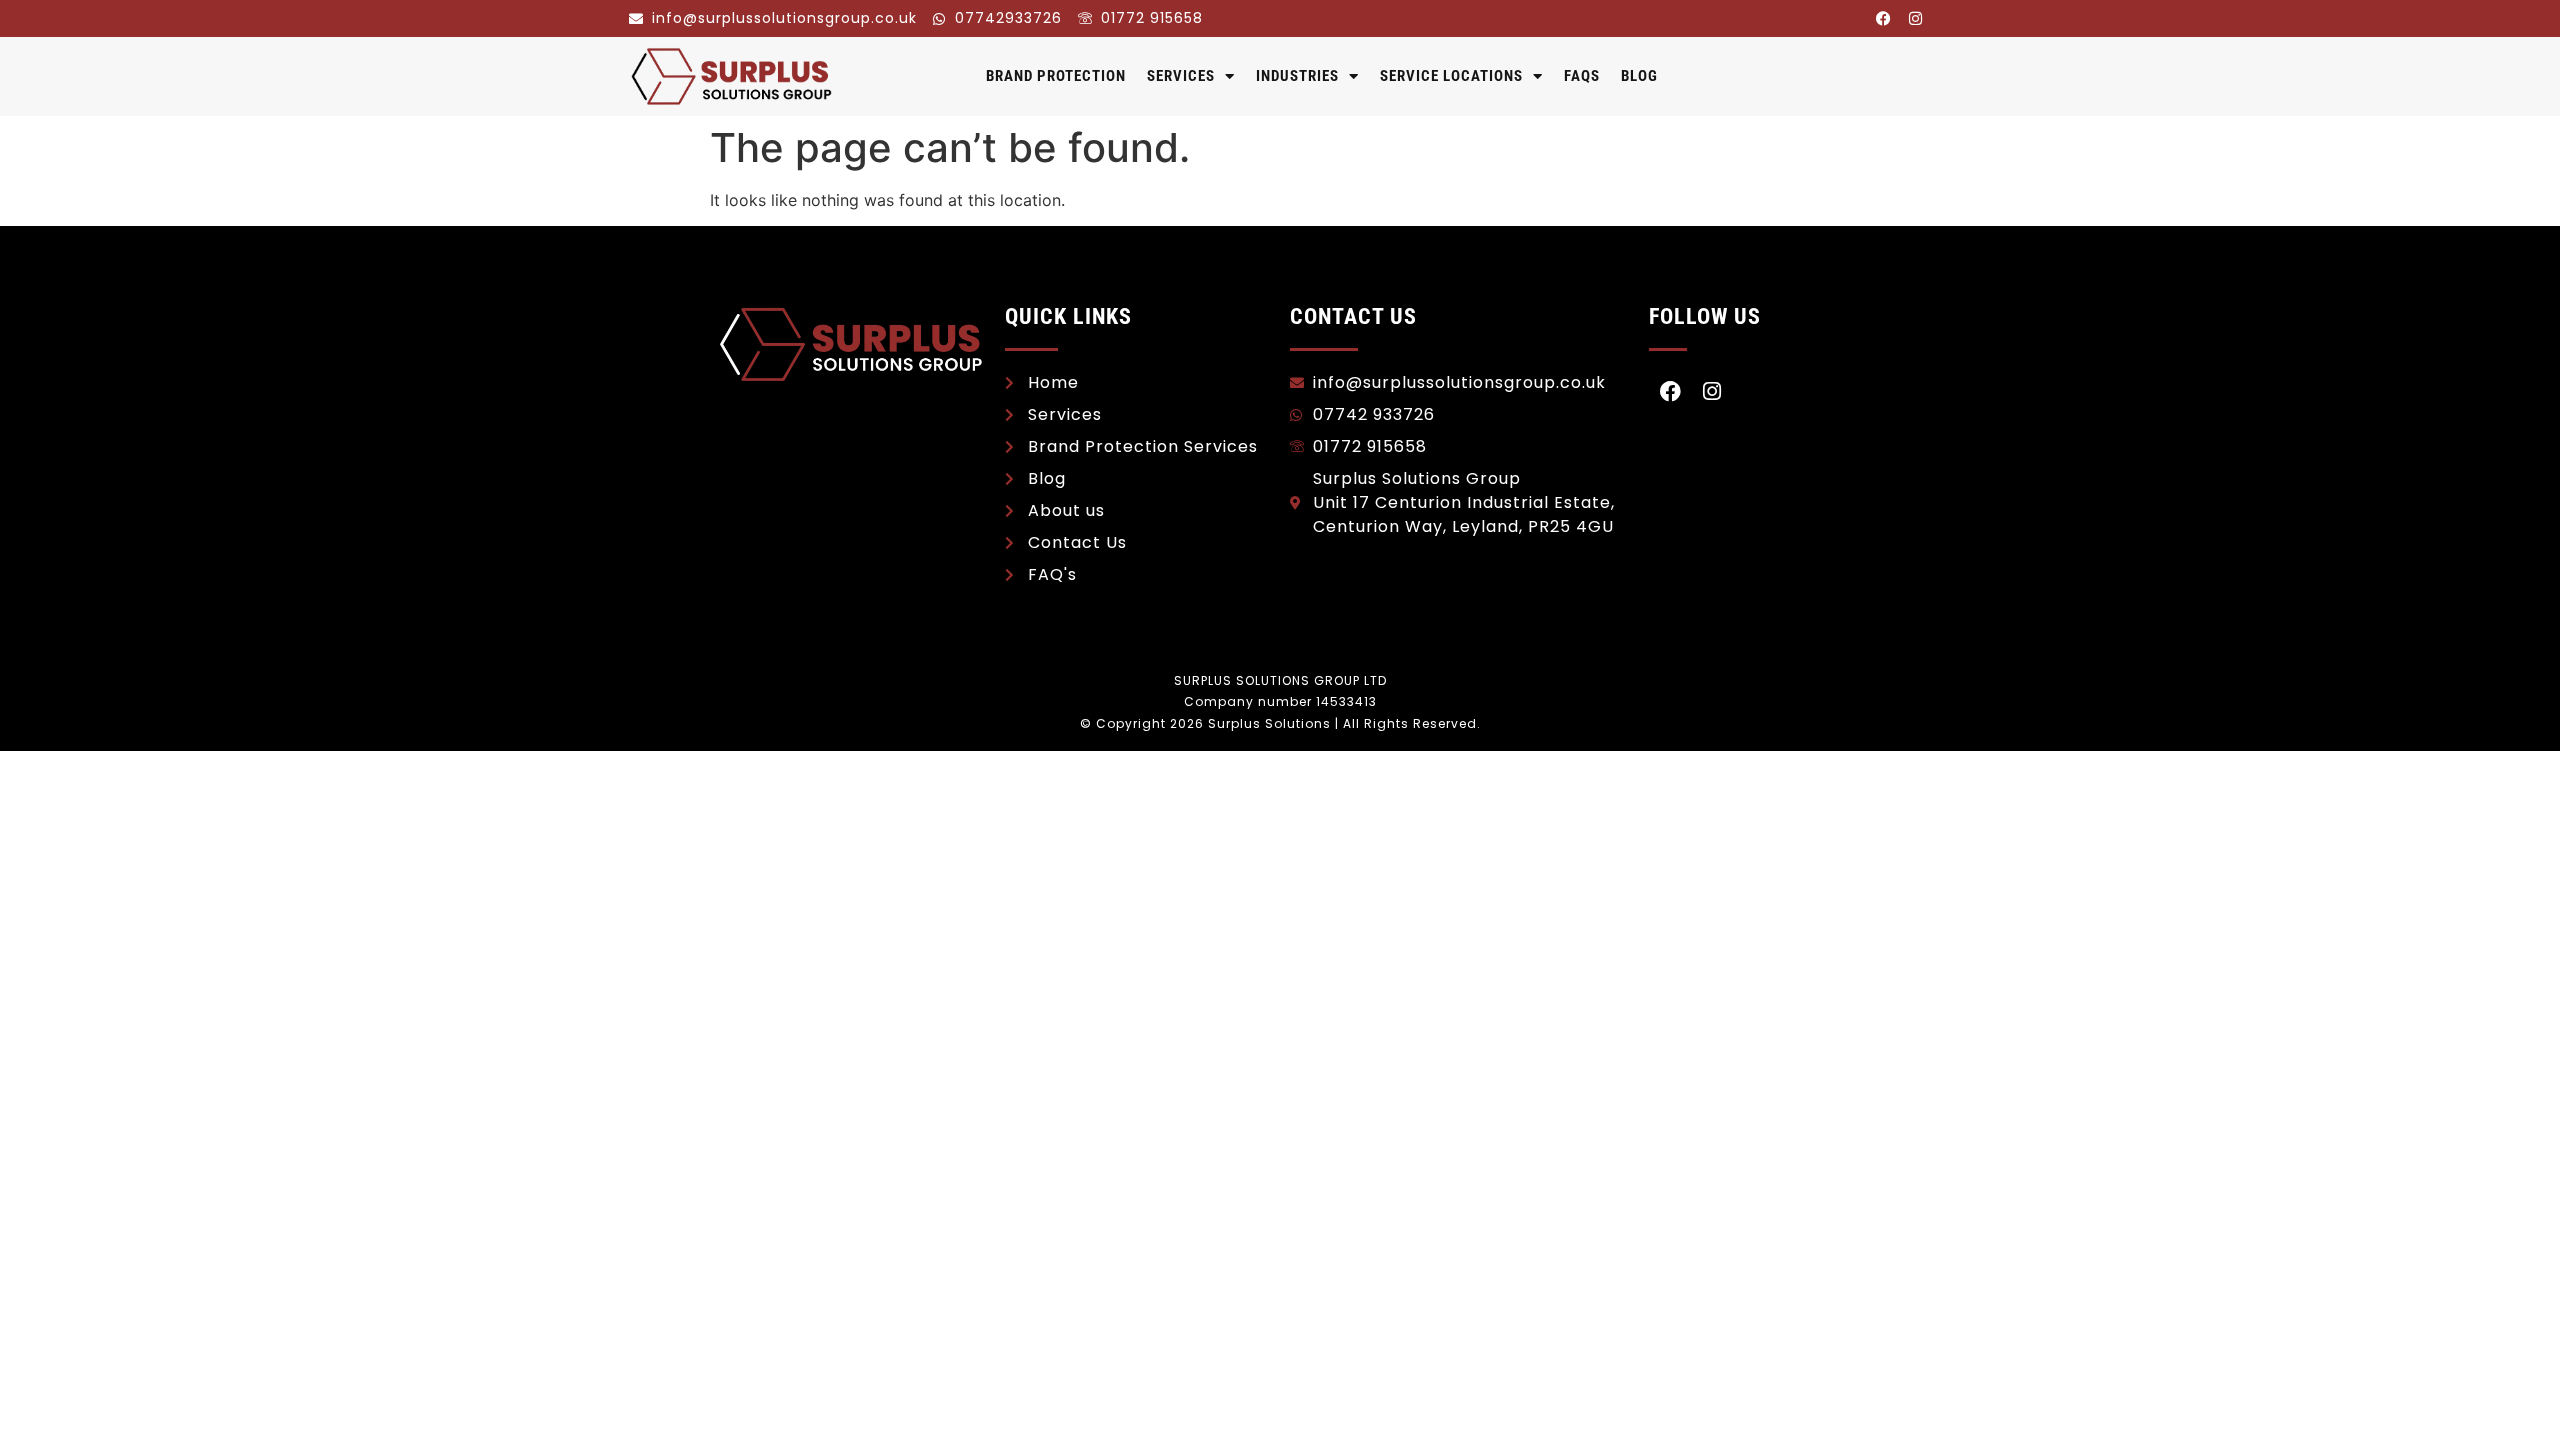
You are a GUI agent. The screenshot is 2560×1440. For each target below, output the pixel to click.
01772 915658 (1152, 18)
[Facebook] (1883, 18)
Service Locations (1451, 76)
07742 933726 (1374, 414)
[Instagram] (1915, 18)
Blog (1639, 76)
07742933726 (1008, 18)
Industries (1297, 76)
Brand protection (1056, 76)
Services (1181, 76)
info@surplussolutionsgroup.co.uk (784, 18)
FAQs (1582, 76)
